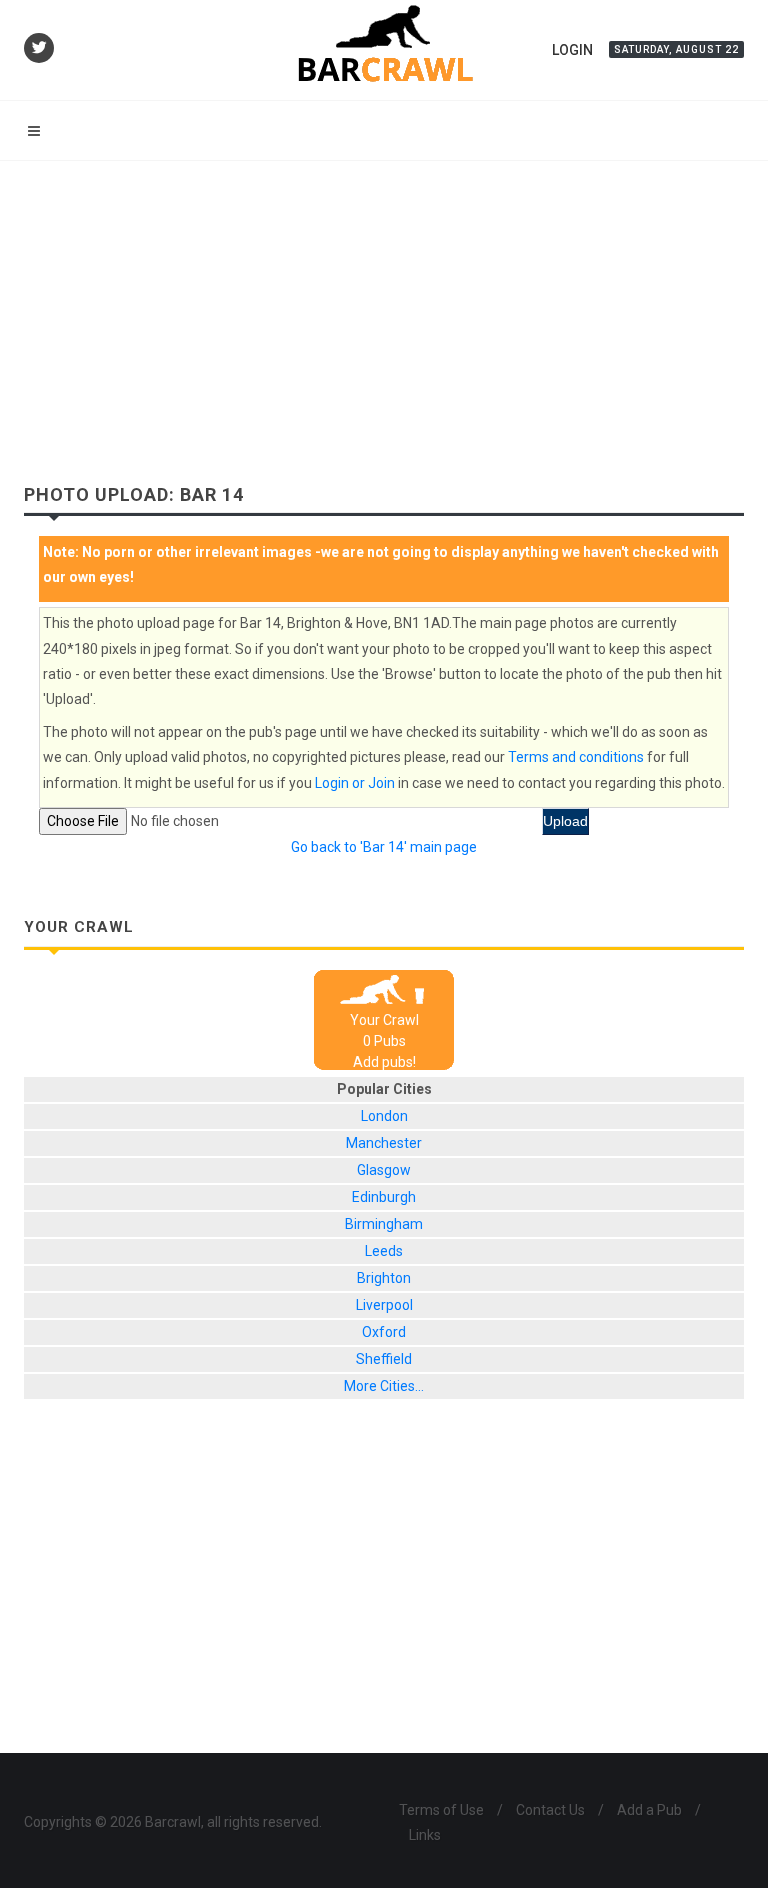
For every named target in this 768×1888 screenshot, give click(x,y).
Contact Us (550, 1810)
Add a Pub (649, 1810)
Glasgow (384, 1170)
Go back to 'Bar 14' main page (384, 847)
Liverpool (384, 1305)
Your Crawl (384, 1020)
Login (572, 50)
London (384, 1116)
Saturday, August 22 (676, 49)
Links (425, 1835)
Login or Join (355, 783)
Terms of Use (441, 1810)
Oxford (384, 1332)
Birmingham (384, 1224)
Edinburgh (384, 1197)
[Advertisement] (384, 311)
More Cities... (384, 1386)
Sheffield (384, 1359)
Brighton (384, 1278)
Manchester (384, 1143)
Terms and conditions (576, 757)
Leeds (384, 1251)
